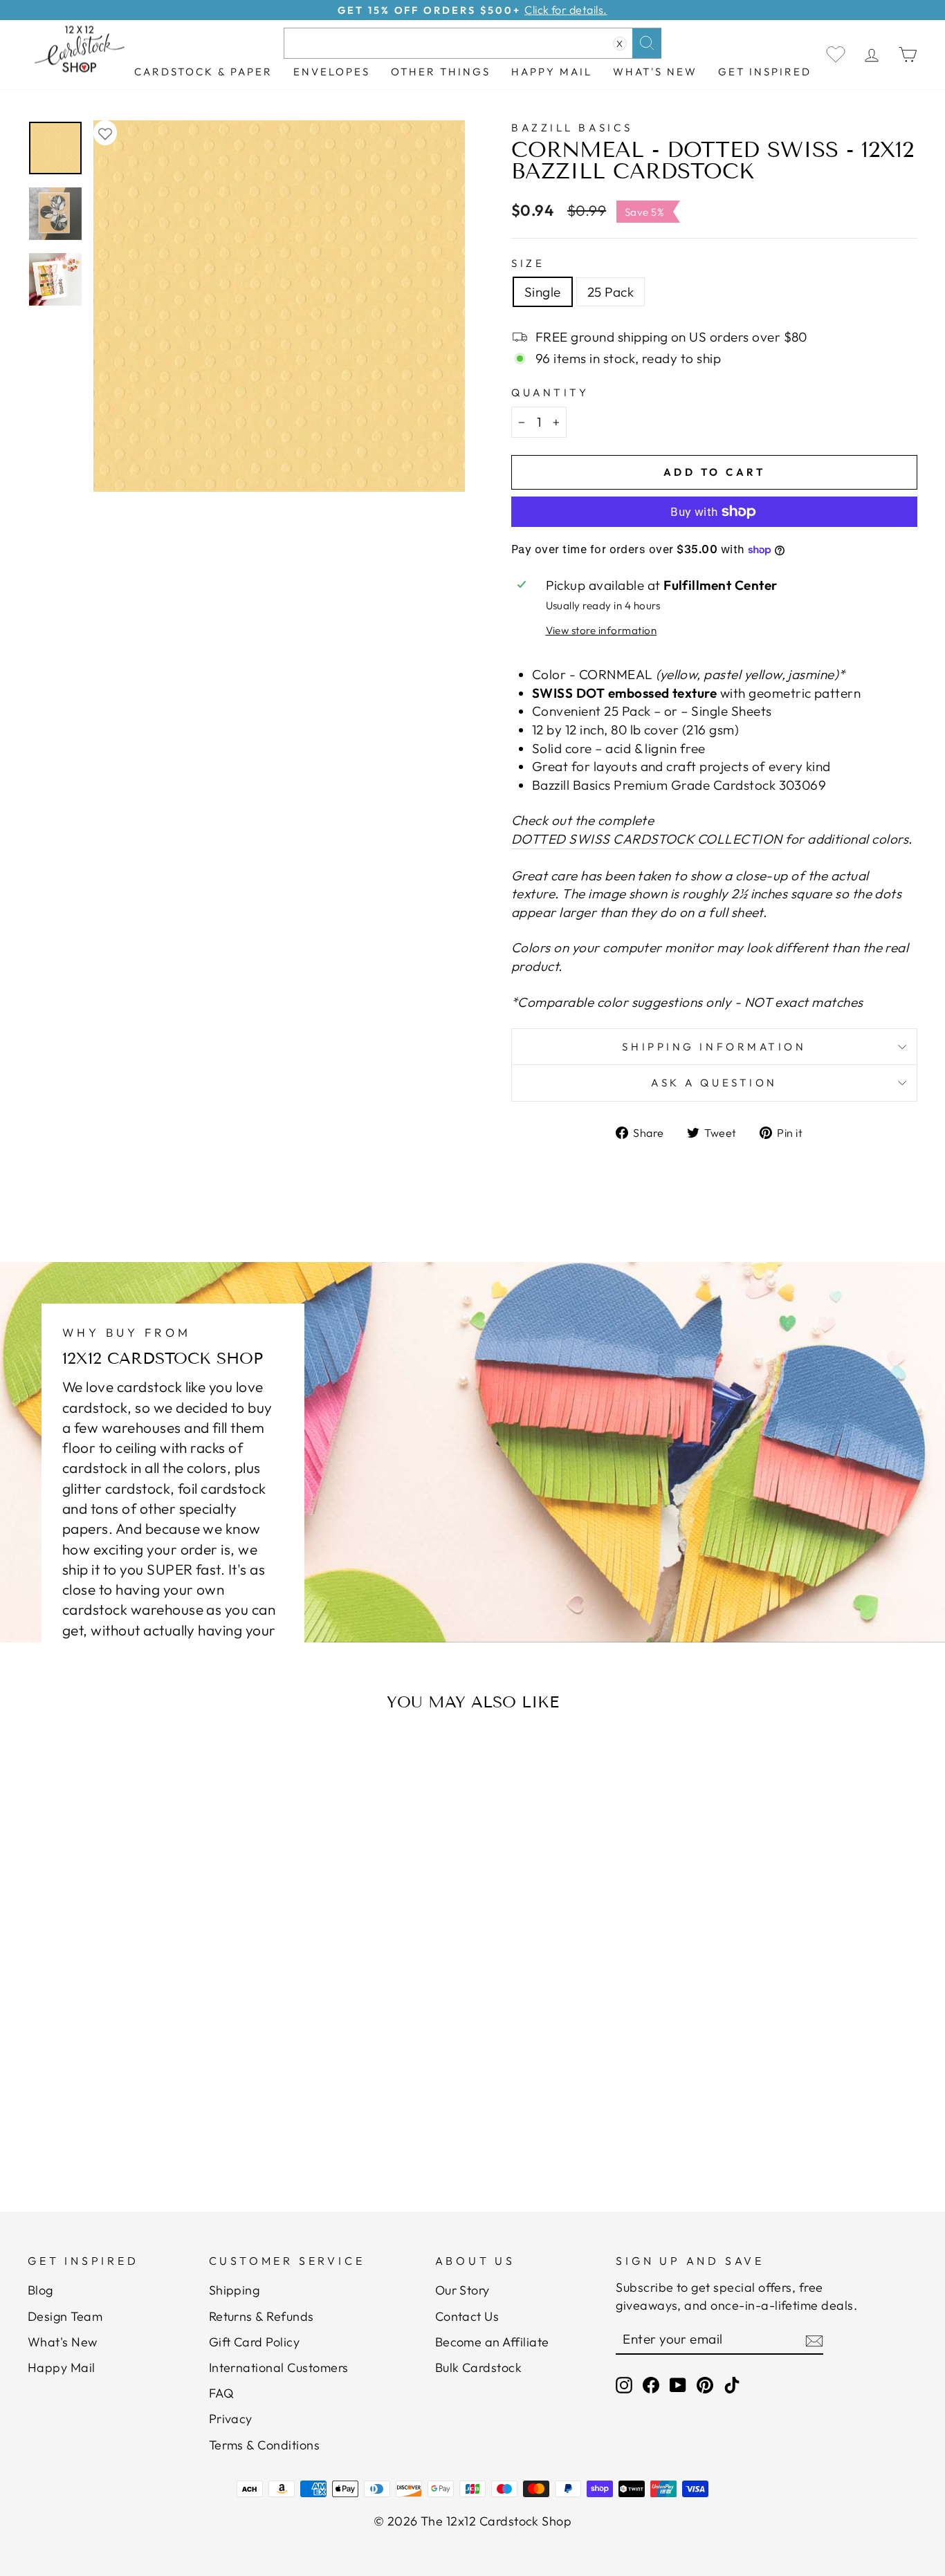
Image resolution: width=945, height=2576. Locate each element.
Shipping (235, 2290)
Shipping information (714, 1047)
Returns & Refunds (262, 2316)
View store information (601, 630)
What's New (655, 72)
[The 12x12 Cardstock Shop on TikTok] (732, 2384)
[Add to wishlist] (105, 133)
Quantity (550, 392)
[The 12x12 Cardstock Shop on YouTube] (678, 2384)
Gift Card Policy (255, 2342)
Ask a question (714, 1083)
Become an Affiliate (492, 2342)
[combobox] (472, 43)
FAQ (221, 2393)
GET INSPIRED (765, 72)
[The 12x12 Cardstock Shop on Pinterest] (705, 2384)
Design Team (65, 2316)
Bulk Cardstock (479, 2367)
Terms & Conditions (265, 2445)
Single (543, 292)
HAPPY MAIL (552, 72)
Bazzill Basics (572, 128)
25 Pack (611, 292)
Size (528, 263)
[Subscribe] (814, 2339)
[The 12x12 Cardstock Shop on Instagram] (624, 2384)
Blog (40, 2290)
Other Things (441, 72)
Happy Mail (62, 2367)
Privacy (231, 2419)
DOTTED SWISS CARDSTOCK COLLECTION (647, 839)
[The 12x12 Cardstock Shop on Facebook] (651, 2384)
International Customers (279, 2367)
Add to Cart (150, 2107)
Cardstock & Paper (203, 72)
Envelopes (332, 72)
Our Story (462, 2290)
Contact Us (467, 2316)
